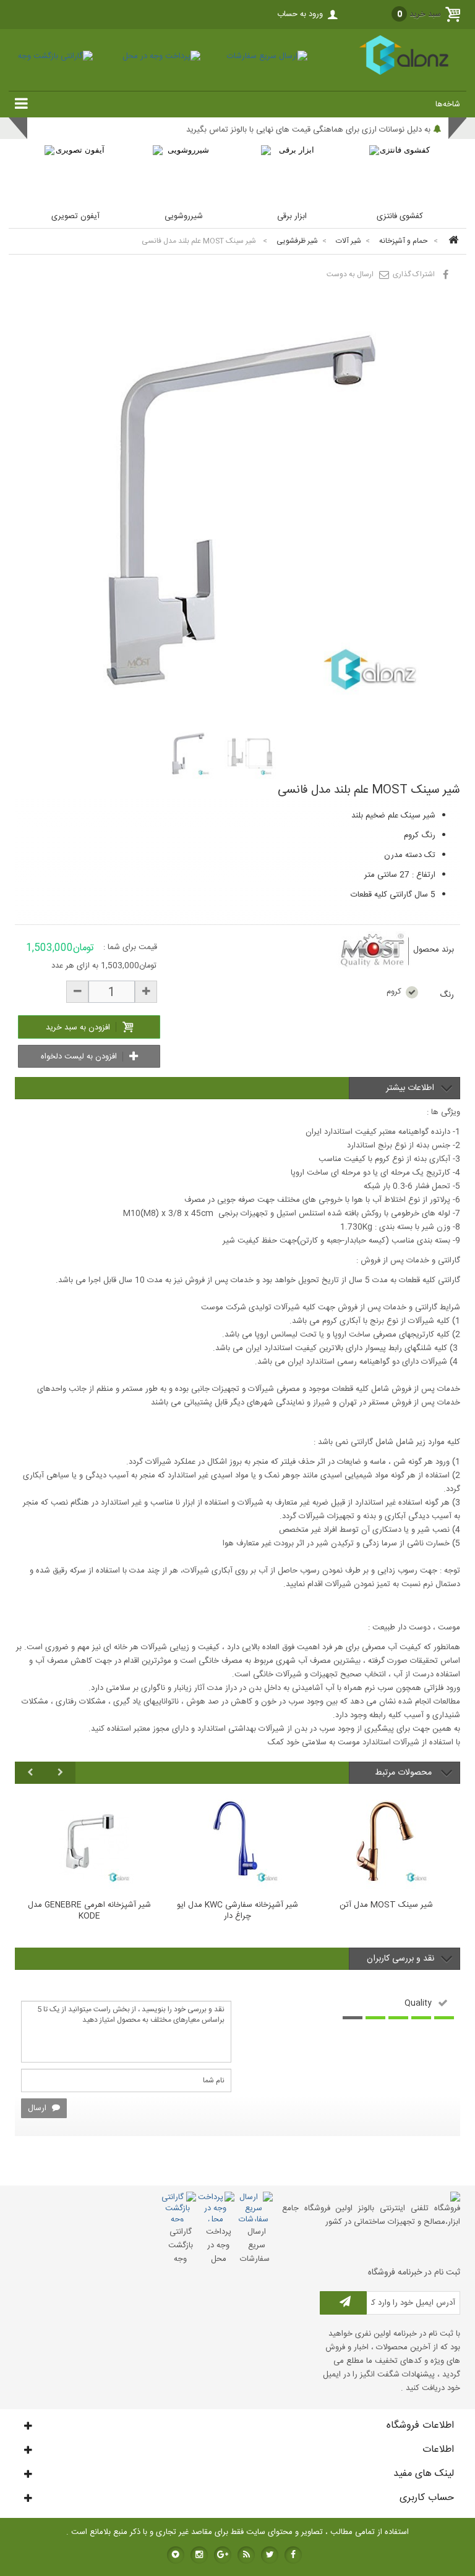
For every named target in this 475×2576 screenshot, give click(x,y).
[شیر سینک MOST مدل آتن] (386, 1841)
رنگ (446, 995)
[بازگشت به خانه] (451, 241)
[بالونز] (390, 73)
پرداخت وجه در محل (219, 2245)
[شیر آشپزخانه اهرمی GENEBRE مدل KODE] (89, 1841)
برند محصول (434, 950)
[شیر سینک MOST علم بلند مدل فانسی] (188, 753)
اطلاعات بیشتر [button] (410, 1088)
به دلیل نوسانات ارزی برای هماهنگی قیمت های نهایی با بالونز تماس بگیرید (308, 130)
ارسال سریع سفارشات (255, 2245)
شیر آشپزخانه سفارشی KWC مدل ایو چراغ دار (237, 1911)
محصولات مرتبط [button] (404, 1773)
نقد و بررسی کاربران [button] (400, 1959)
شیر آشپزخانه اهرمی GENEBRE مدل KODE (89, 1911)
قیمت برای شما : (130, 947)
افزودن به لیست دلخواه (80, 1057)
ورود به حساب (300, 14)
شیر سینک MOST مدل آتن (386, 1906)
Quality (418, 2003)
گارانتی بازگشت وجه (181, 2245)
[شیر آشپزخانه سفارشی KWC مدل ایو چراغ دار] (237, 1841)
